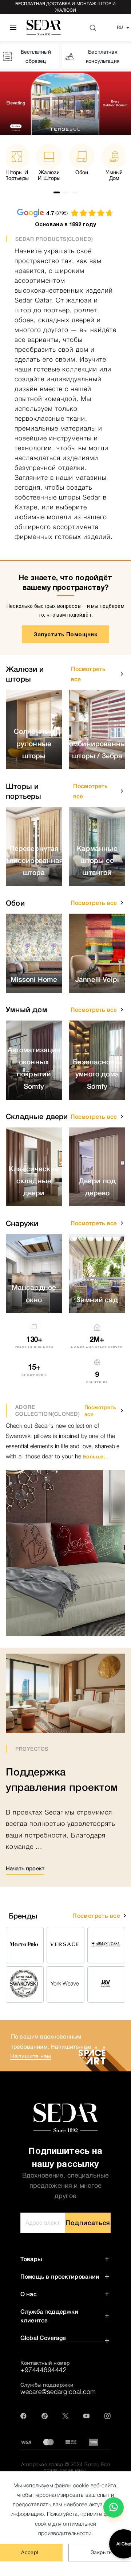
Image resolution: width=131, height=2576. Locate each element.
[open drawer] (13, 28)
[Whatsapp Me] (114, 2510)
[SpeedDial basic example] (114, 2507)
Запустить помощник (66, 634)
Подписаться (88, 2223)
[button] (122, 674)
